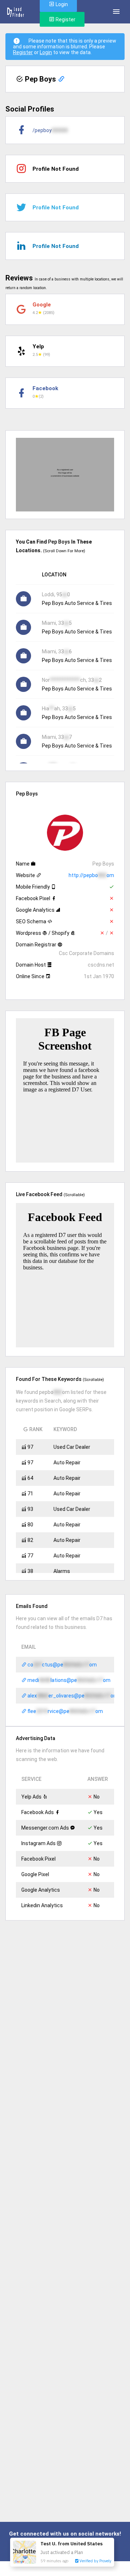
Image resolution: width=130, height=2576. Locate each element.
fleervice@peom (65, 1711)
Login (46, 52)
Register (65, 19)
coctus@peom (62, 1665)
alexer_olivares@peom (72, 1696)
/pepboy (50, 130)
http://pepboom (91, 875)
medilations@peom (68, 1680)
